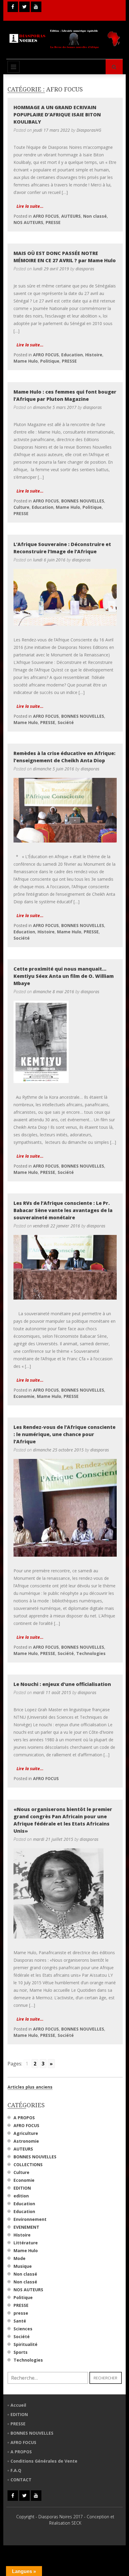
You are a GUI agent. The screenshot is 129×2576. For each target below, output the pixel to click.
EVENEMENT (26, 2227)
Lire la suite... (30, 206)
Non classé (95, 216)
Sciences (23, 2329)
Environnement (30, 2219)
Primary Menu (13, 67)
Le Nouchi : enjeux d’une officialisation (62, 1684)
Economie (24, 1396)
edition (21, 2196)
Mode (19, 2258)
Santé (20, 2321)
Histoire (94, 355)
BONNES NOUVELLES (83, 501)
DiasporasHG (89, 130)
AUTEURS (71, 216)
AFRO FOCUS (46, 216)
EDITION (22, 2188)
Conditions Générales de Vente (44, 2461)
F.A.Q (16, 2470)
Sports (21, 2352)
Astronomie (26, 2141)
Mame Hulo (26, 361)
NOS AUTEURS (28, 222)
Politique (50, 361)
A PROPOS (24, 2118)
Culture (21, 507)
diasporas (85, 269)
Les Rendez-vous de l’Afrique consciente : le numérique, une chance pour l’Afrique (64, 1434)
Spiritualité (25, 2344)
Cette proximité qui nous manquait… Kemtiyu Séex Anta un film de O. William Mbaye (64, 976)
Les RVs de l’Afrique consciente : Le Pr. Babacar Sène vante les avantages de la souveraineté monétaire (63, 1210)
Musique (23, 2266)
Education (72, 355)
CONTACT (21, 2480)
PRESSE (53, 222)
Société (66, 722)
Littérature (26, 2243)
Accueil (18, 2405)
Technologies (91, 1653)
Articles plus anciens (30, 2087)
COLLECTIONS (28, 2165)
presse (21, 2313)
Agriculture (26, 2133)
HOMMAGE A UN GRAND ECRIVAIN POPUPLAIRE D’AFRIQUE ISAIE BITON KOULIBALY (57, 115)
